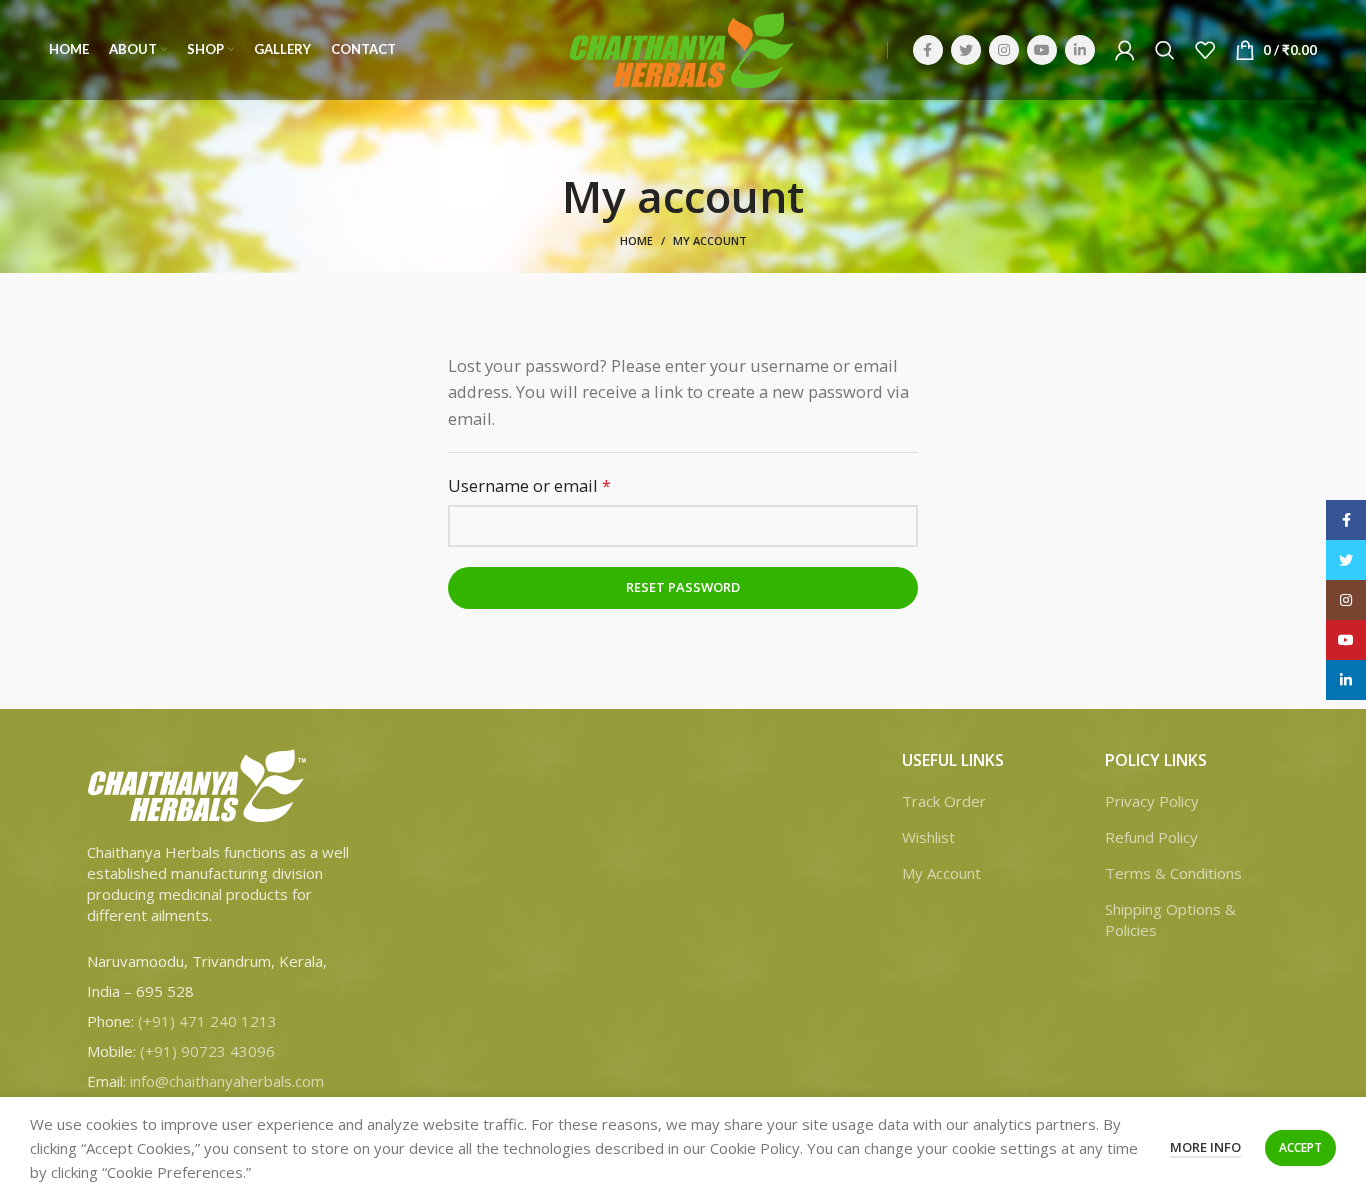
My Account (941, 873)
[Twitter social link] (966, 50)
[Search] (1165, 50)
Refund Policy (1151, 837)
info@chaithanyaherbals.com (227, 1081)
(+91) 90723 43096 (207, 1051)
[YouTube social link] (1042, 50)
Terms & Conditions (1173, 873)
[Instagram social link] (1004, 50)
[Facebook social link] (928, 50)
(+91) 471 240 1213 (207, 1021)
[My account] (1125, 50)
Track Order (944, 801)
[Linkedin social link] (1080, 50)
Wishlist (928, 837)
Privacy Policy (1152, 801)
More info (1205, 1147)
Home (636, 240)
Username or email (564, 485)
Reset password (683, 587)
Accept (1300, 1147)
